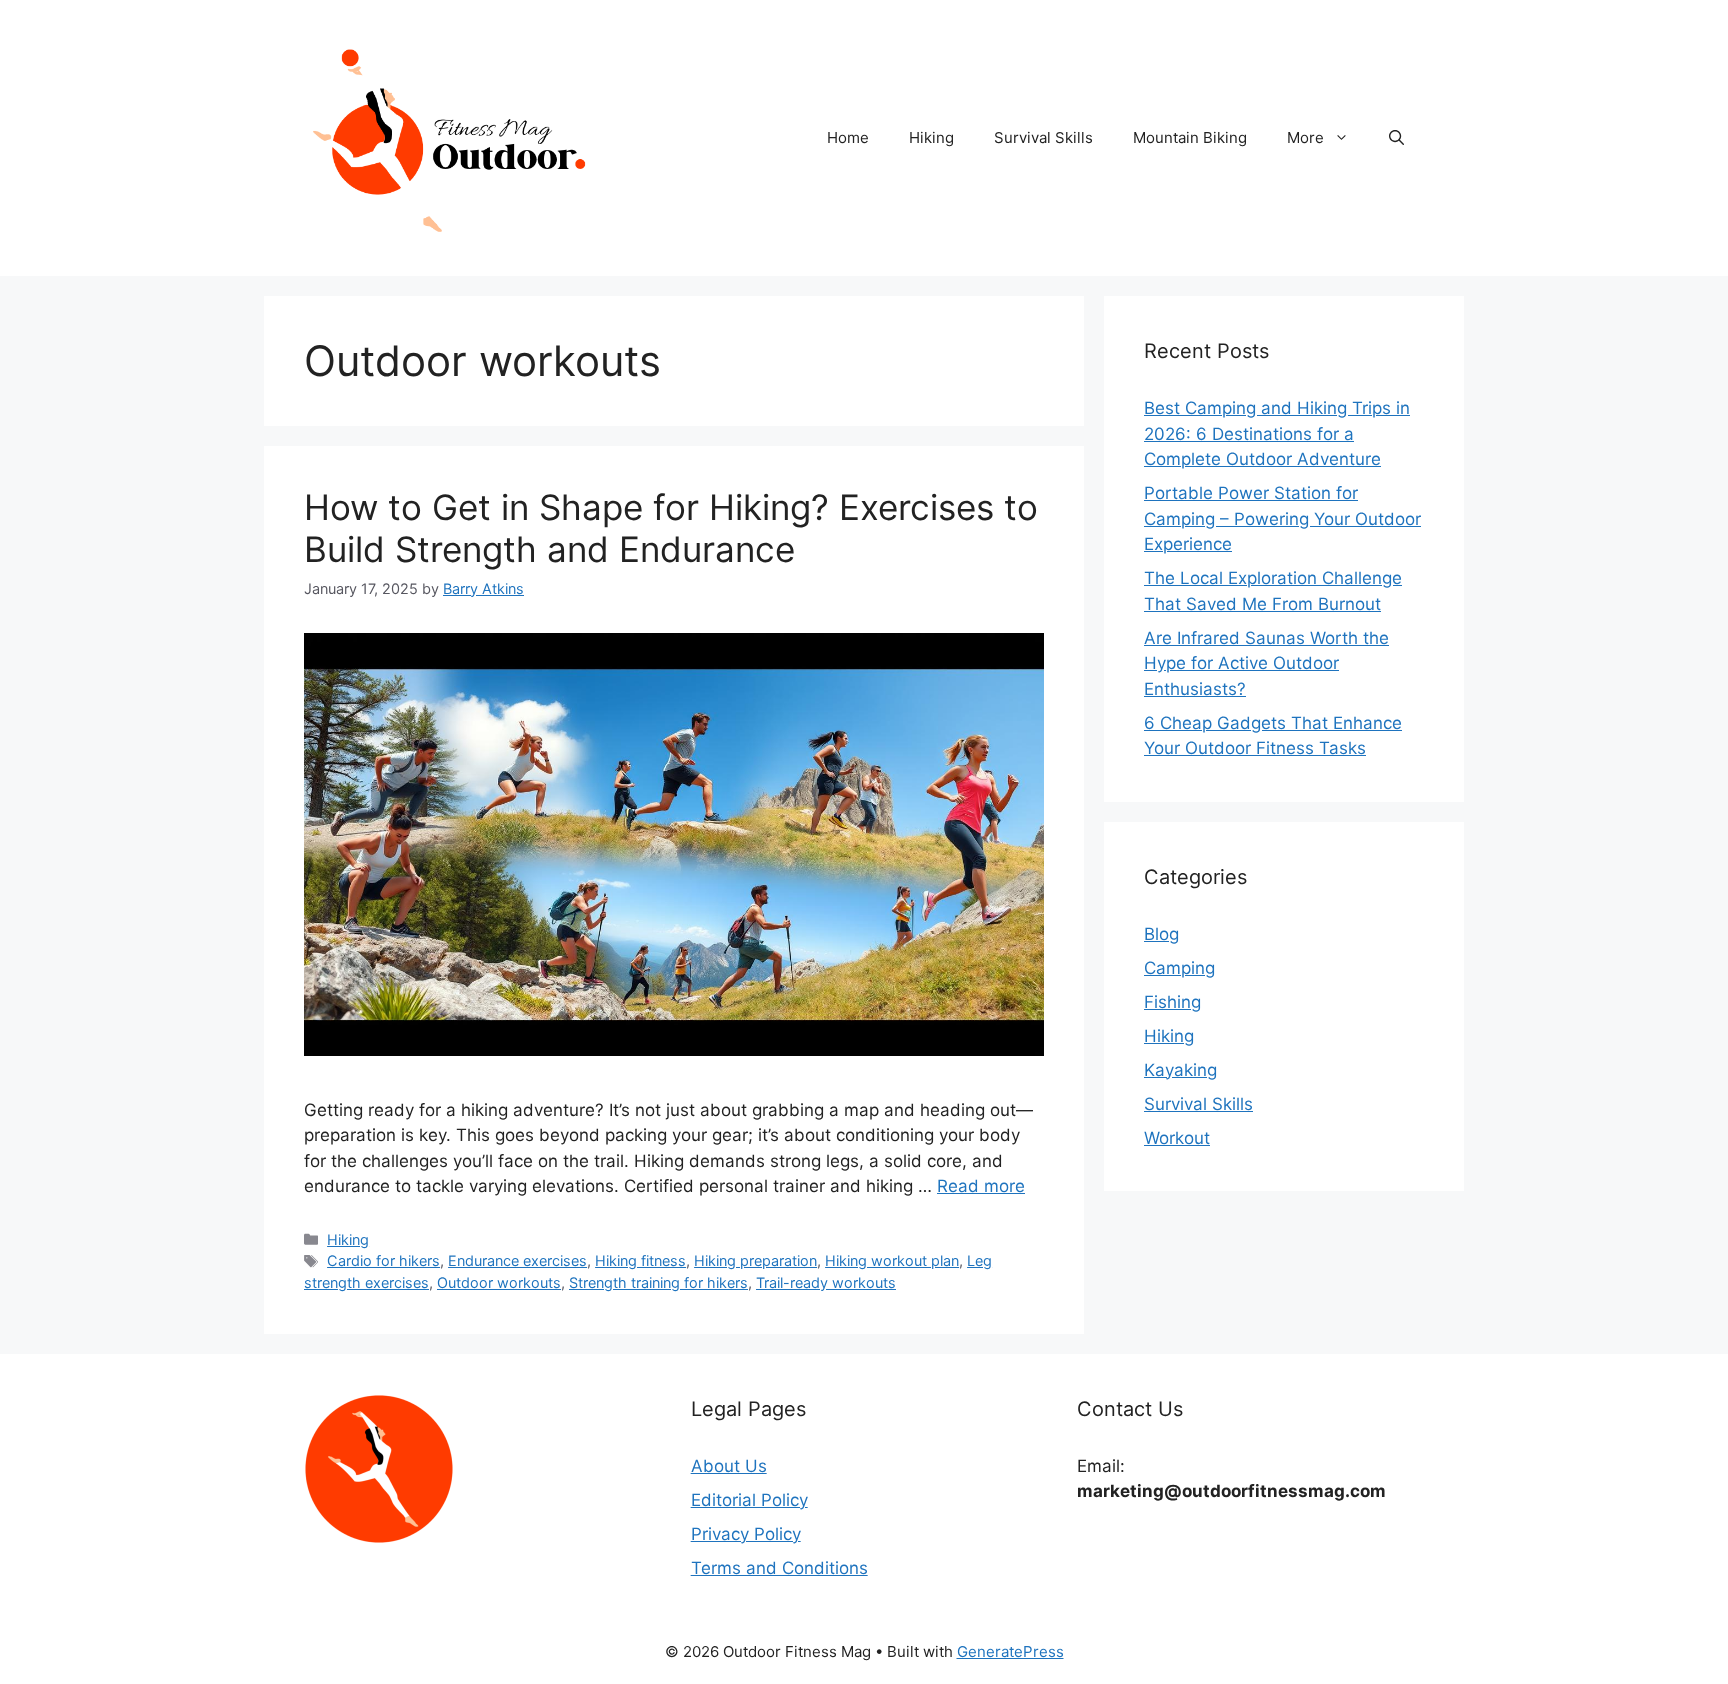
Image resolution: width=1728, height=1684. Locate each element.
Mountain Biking (1190, 137)
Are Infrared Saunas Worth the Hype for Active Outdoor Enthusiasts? (1266, 663)
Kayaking (1180, 1070)
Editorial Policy (749, 1500)
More (1305, 137)
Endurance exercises (517, 1260)
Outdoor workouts (499, 1282)
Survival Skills (1043, 137)
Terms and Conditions (779, 1568)
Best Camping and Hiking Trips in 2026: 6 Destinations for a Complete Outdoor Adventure (1277, 433)
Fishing (1172, 1002)
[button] (1396, 138)
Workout (1177, 1138)
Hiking (931, 137)
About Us (729, 1466)
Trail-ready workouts (826, 1282)
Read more (981, 1186)
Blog (1161, 934)
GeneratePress (1010, 1651)
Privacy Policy (746, 1534)
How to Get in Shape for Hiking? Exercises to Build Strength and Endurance (671, 528)
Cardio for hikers (383, 1260)
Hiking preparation (755, 1260)
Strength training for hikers (658, 1282)
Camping (1179, 968)
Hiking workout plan (892, 1260)
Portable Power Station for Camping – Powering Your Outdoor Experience (1282, 518)
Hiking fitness (640, 1260)
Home (848, 137)
